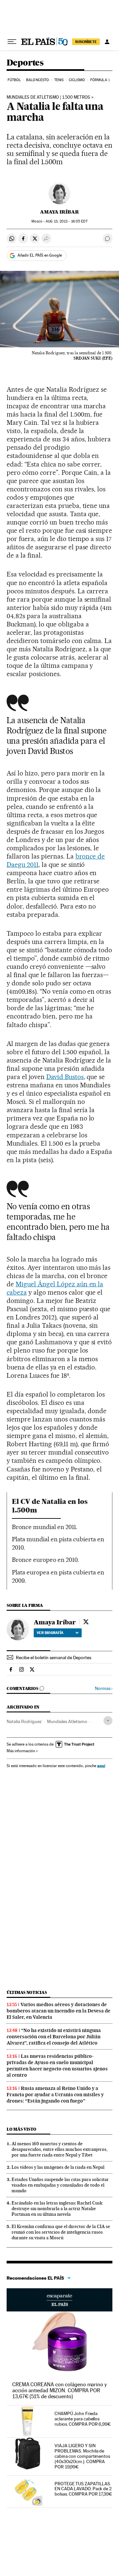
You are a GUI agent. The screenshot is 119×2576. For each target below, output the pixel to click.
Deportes (25, 63)
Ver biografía (50, 1633)
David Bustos (65, 1077)
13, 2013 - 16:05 (66, 221)
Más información (21, 1751)
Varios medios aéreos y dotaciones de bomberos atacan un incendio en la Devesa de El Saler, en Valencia (59, 2011)
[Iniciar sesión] (107, 42)
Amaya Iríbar (59, 212)
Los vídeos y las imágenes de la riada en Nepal (58, 2167)
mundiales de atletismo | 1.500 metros (48, 97)
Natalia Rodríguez (24, 1721)
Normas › (104, 1688)
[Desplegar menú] (12, 42)
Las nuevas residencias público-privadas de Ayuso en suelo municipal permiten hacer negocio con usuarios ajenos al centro (57, 2066)
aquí (101, 1766)
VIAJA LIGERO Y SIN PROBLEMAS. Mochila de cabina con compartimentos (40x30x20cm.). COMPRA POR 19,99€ (82, 2456)
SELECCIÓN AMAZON (59, 2300)
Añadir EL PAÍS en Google (40, 255)
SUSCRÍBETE (86, 42)
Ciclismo (77, 80)
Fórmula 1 (100, 80)
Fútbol (14, 80)
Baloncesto (38, 80)
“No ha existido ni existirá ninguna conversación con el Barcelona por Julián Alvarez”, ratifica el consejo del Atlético (54, 2037)
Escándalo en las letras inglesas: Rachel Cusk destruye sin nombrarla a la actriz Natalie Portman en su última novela (57, 2208)
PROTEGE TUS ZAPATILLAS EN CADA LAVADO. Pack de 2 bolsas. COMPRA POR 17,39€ (83, 2489)
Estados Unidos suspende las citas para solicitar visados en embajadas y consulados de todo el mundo (60, 2185)
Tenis (59, 80)
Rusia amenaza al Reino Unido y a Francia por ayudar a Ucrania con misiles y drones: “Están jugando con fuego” (55, 2095)
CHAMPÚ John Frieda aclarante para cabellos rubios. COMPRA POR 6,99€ (83, 2419)
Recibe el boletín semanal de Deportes (54, 1658)
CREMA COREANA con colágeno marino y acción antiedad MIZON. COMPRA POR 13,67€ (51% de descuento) (59, 2390)
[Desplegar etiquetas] (108, 1721)
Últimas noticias (27, 1992)
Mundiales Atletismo (67, 1721)
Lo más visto (21, 2129)
